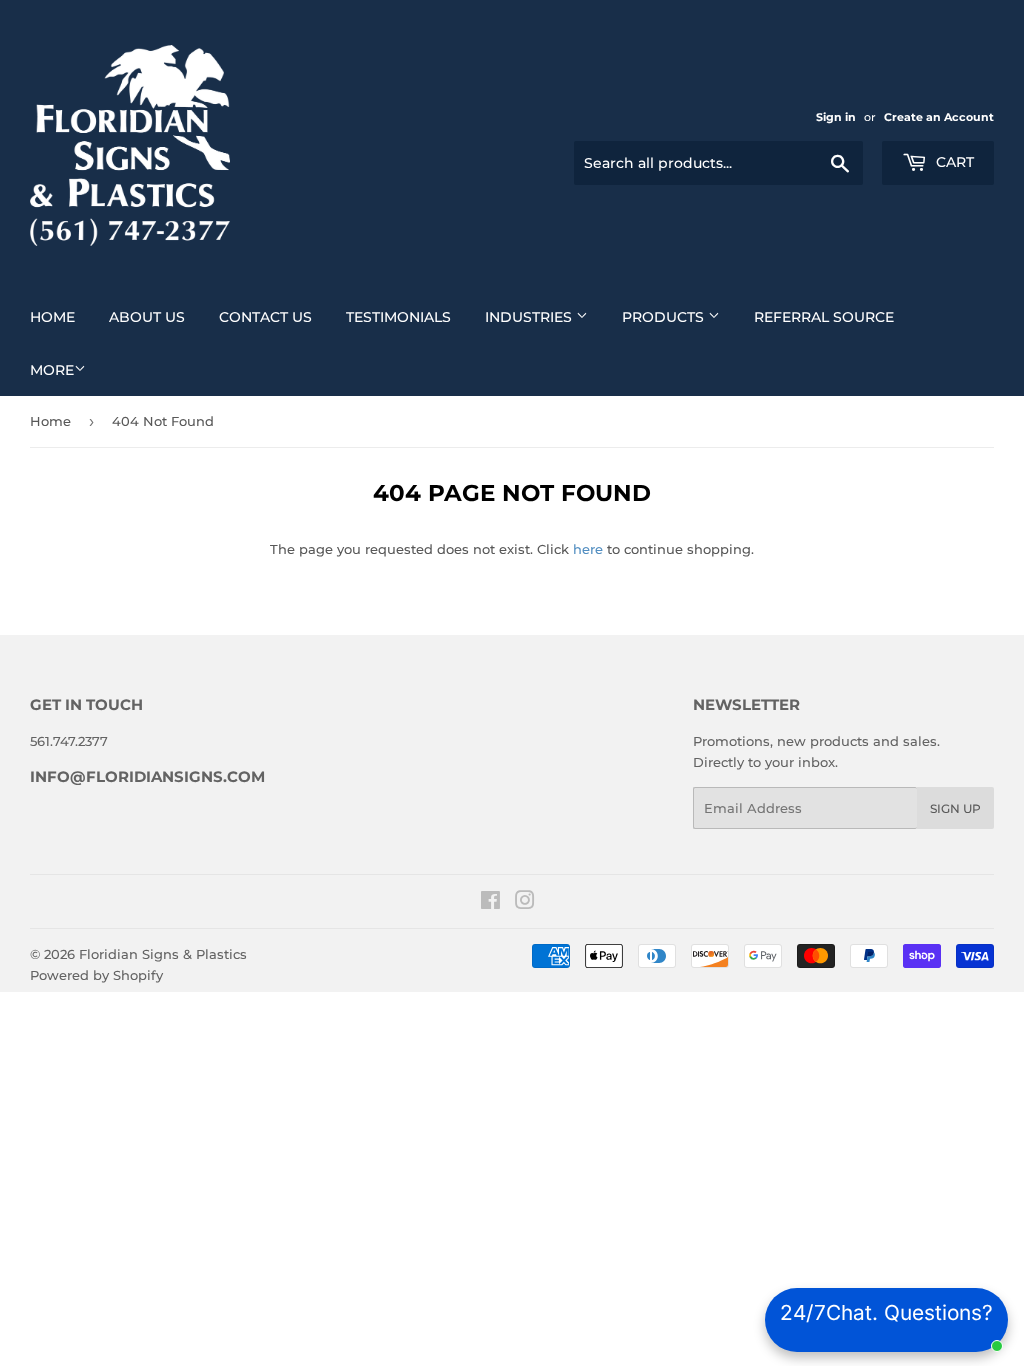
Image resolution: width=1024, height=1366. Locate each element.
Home (52, 317)
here (588, 549)
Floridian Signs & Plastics (163, 954)
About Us (147, 317)
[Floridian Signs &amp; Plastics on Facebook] (490, 903)
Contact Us (265, 317)
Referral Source (824, 317)
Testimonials (398, 317)
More (52, 370)
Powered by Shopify (96, 975)
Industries (530, 317)
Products (665, 317)
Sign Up (955, 808)
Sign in (836, 117)
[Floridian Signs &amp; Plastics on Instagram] (525, 903)
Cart (953, 162)
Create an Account (939, 117)
